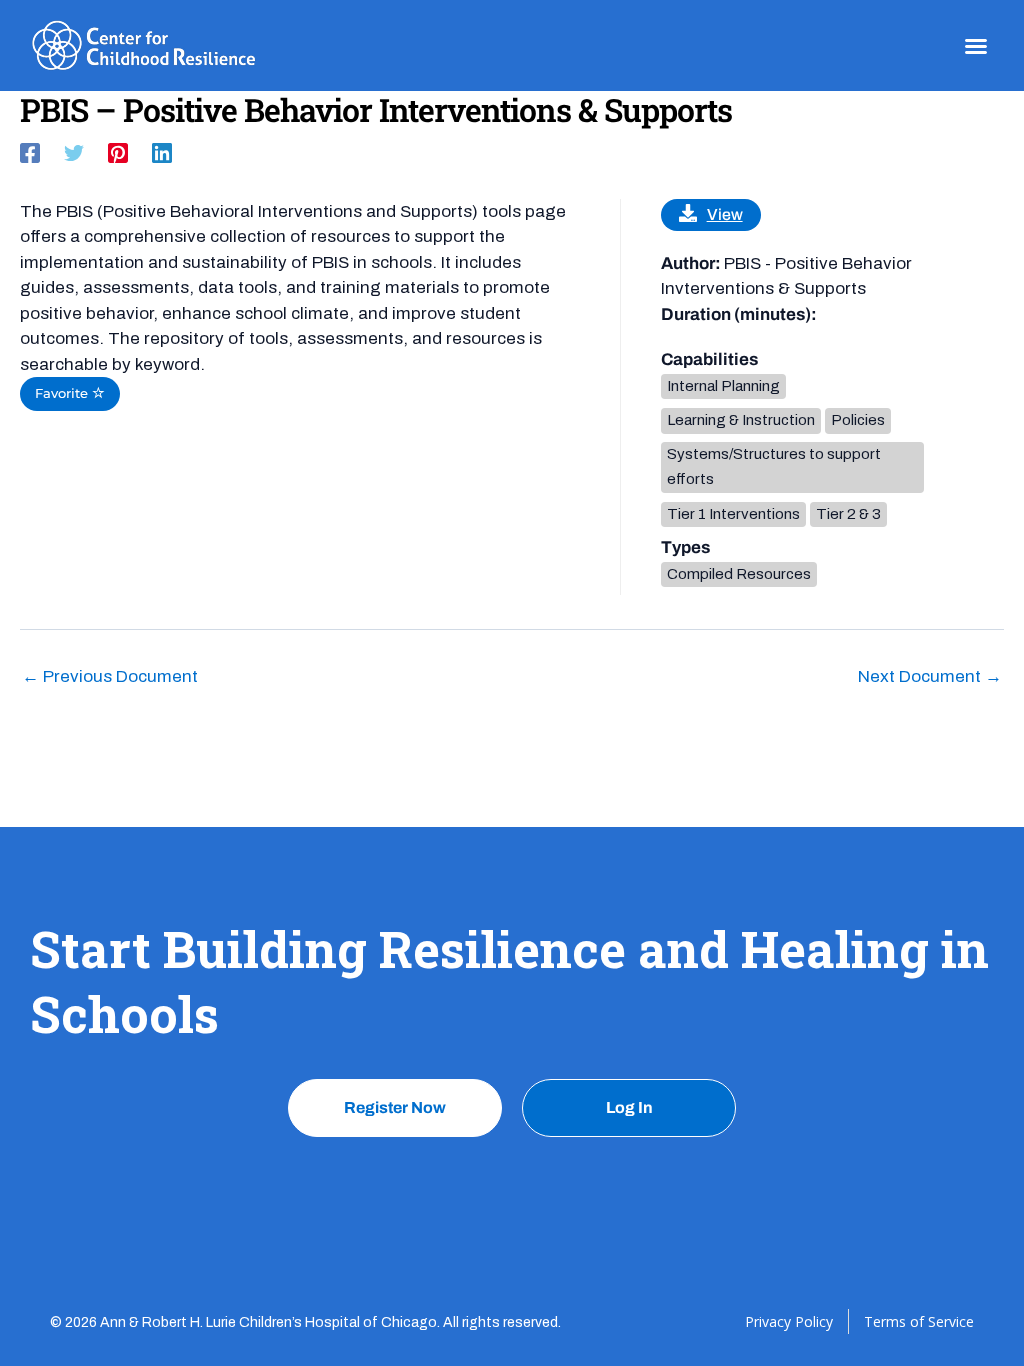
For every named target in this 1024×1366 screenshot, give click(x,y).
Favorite (63, 393)
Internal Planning (723, 386)
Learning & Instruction (741, 420)
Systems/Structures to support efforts (774, 467)
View (725, 214)
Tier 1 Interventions (733, 514)
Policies (858, 420)
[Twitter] (74, 152)
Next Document (930, 676)
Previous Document (110, 676)
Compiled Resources (739, 574)
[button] (976, 46)
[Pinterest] (118, 152)
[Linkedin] (162, 152)
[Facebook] (30, 152)
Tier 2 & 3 (848, 514)
